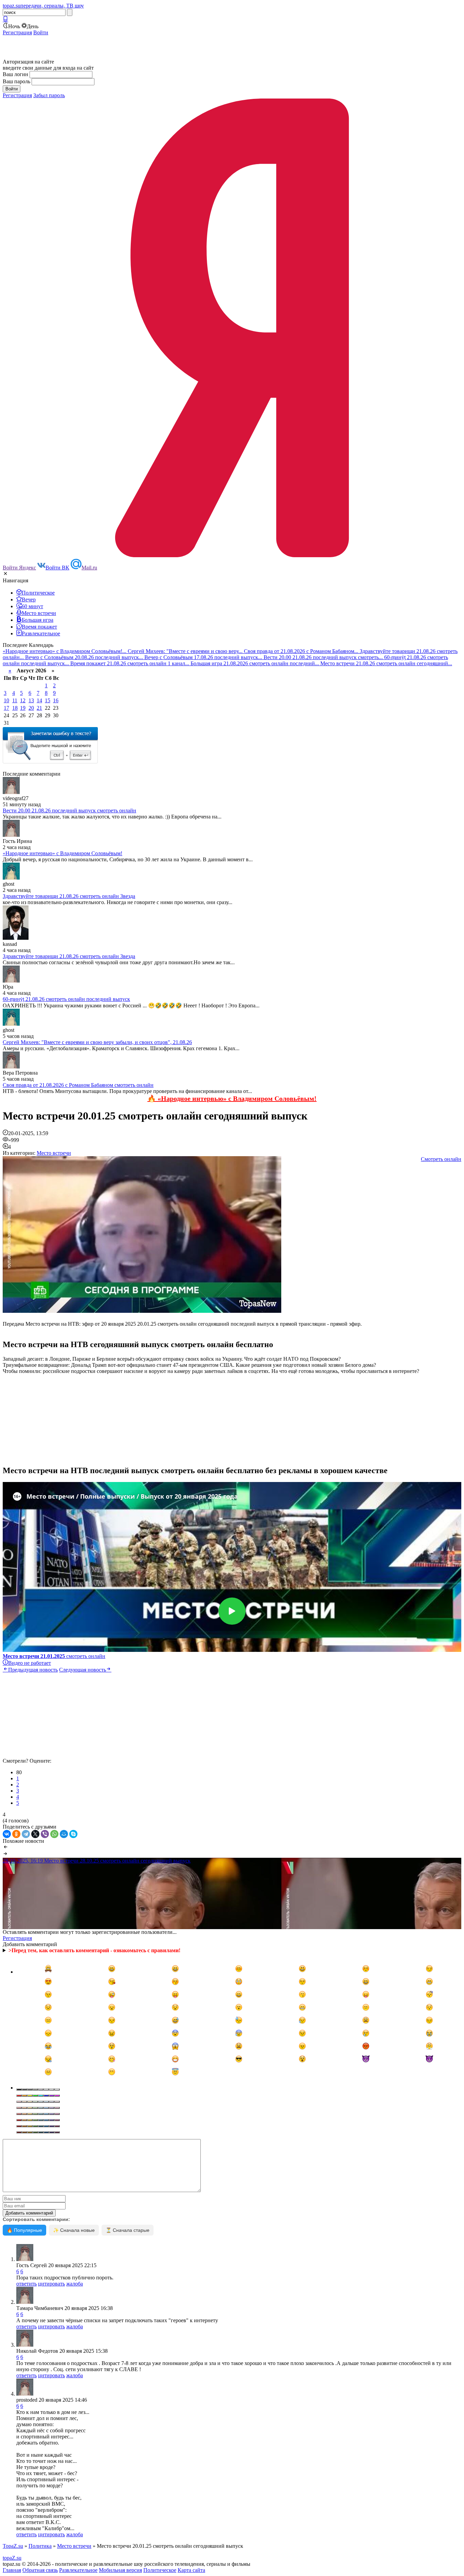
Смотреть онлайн (441, 1159)
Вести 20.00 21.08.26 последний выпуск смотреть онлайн (69, 810)
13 (31, 700)
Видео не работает (30, 1663)
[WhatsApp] (54, 1834)
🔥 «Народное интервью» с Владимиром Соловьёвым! (232, 1098)
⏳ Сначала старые (128, 2230)
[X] (35, 1834)
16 (56, 700)
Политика (40, 2546)
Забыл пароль (49, 95)
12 (23, 700)
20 (31, 708)
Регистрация (17, 32)
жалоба (75, 2284)
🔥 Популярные (24, 2230)
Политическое (160, 2570)
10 (6, 700)
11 (15, 700)
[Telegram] (26, 1834)
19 (23, 708)
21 (39, 708)
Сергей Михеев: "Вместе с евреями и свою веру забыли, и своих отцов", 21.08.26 (97, 1042)
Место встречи (54, 1153)
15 (48, 700)
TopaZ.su (13, 2546)
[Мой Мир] (64, 1834)
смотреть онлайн (54, 1656)
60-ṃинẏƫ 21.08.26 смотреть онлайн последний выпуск (66, 999)
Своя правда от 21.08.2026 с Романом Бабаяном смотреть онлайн (78, 1085)
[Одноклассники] (16, 1834)
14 (39, 700)
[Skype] (73, 1834)
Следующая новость (83, 1670)
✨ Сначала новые (74, 2230)
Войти (41, 32)
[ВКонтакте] (7, 1834)
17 (6, 708)
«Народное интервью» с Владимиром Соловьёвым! (63, 853)
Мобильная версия (120, 2570)
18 (15, 708)
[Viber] (45, 1834)
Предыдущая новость (33, 1670)
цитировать (51, 2284)
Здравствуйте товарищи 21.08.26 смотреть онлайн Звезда (69, 896)
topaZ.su (12, 2558)
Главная (12, 2570)
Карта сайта (191, 2570)
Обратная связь (40, 2570)
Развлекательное (78, 2570)
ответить (26, 2284)
